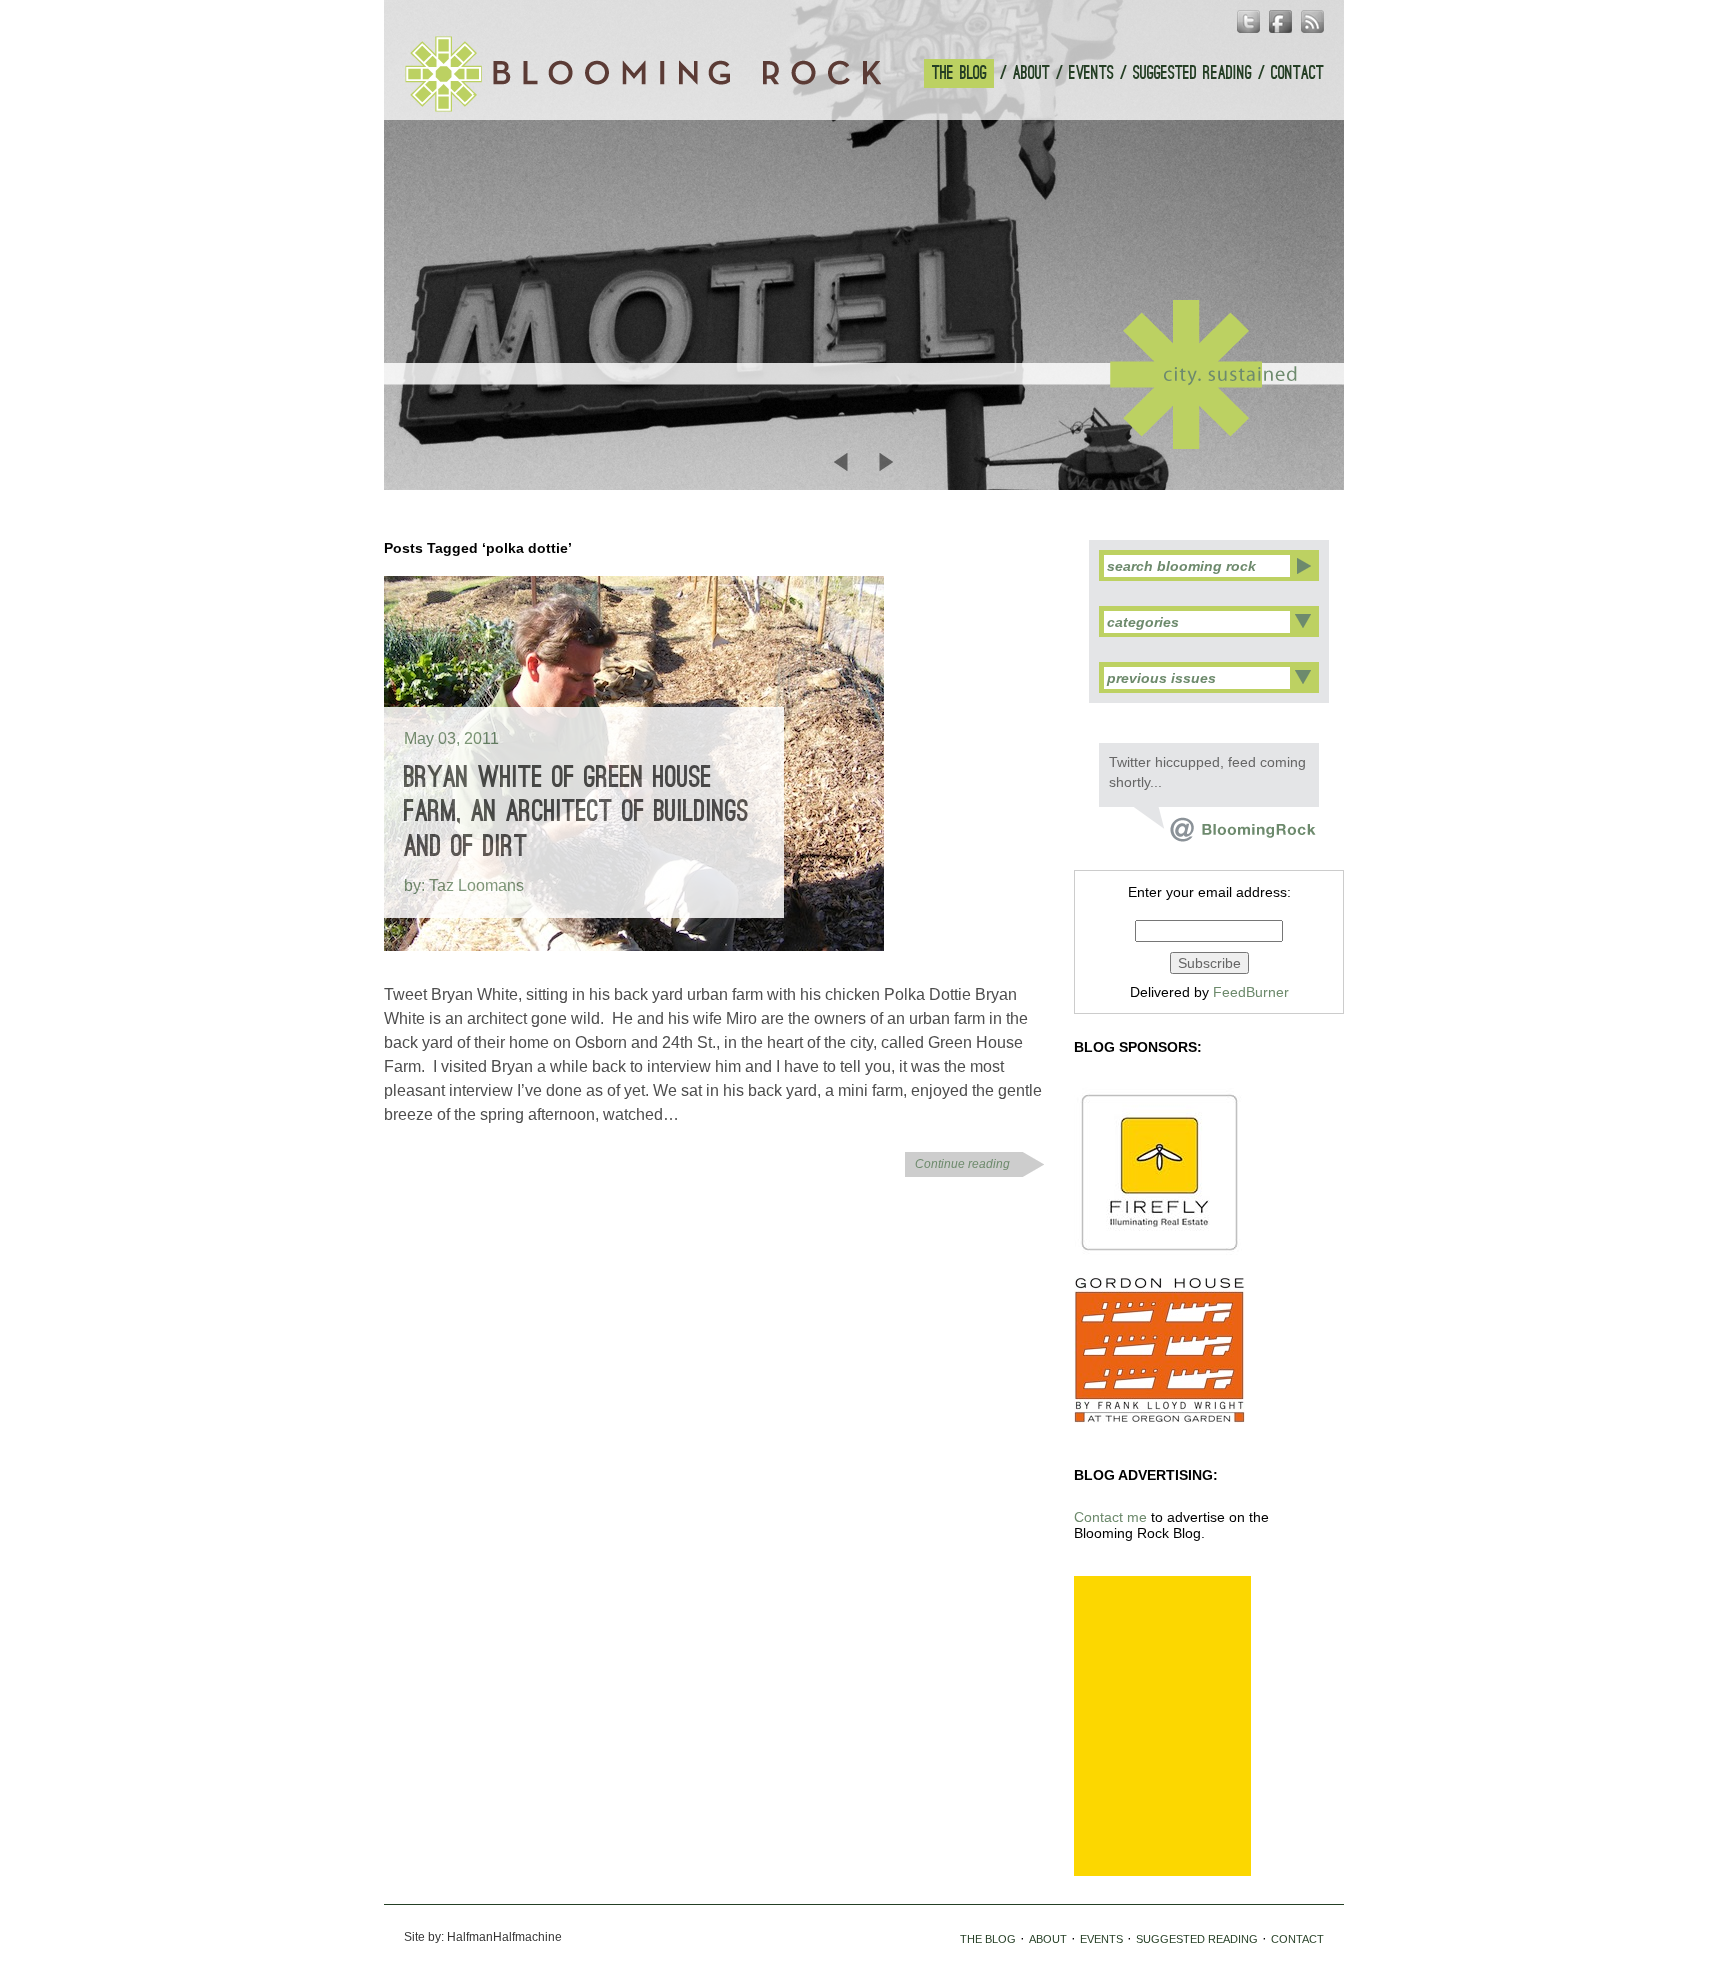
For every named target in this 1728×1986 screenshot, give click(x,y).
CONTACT (1297, 73)
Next (885, 462)
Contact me (1110, 1517)
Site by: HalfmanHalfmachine (483, 1937)
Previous (843, 462)
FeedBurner (1251, 992)
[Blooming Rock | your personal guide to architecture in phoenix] (643, 74)
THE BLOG (959, 73)
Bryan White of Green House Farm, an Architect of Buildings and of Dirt (576, 812)
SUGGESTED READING (1192, 73)
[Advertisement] (1162, 1726)
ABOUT (1031, 73)
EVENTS (1091, 73)
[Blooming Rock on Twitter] (1225, 837)
